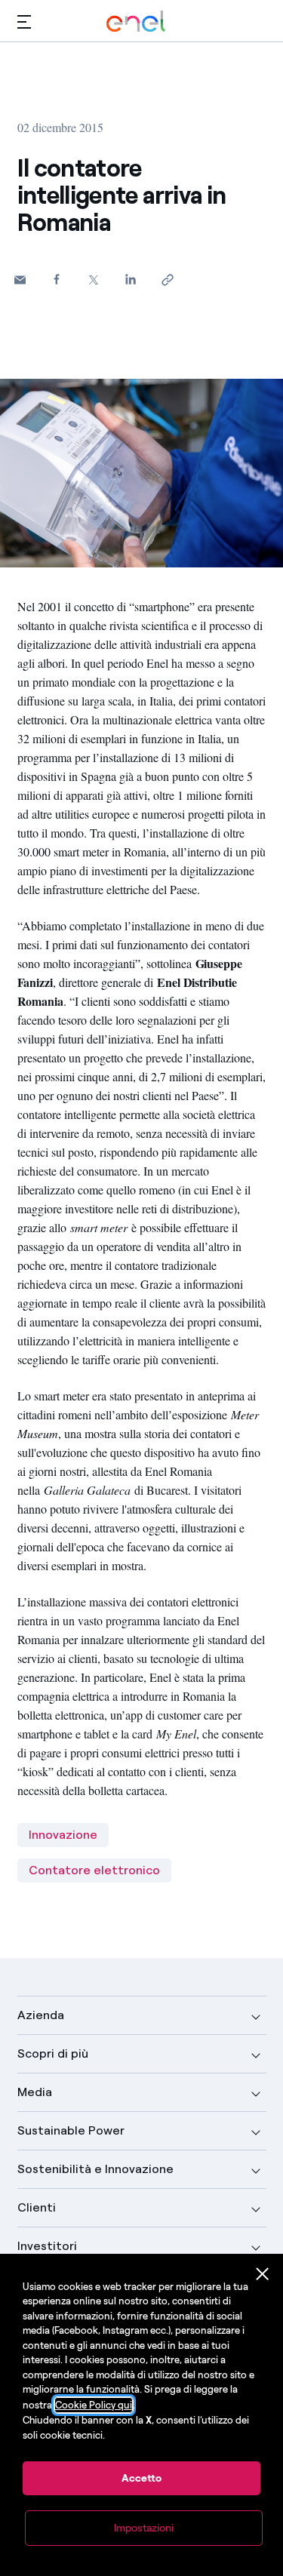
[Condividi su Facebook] (57, 279)
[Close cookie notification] (263, 2274)
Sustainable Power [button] (71, 2130)
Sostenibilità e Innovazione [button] (95, 2169)
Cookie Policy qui (94, 2405)
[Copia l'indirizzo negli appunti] (168, 280)
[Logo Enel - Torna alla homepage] (136, 22)
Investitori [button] (47, 2246)
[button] (24, 22)
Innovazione (63, 1835)
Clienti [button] (37, 2207)
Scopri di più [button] (53, 2053)
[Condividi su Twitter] (94, 280)
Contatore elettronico (94, 1870)
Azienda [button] (41, 2015)
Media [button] (35, 2092)
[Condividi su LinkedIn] (131, 279)
